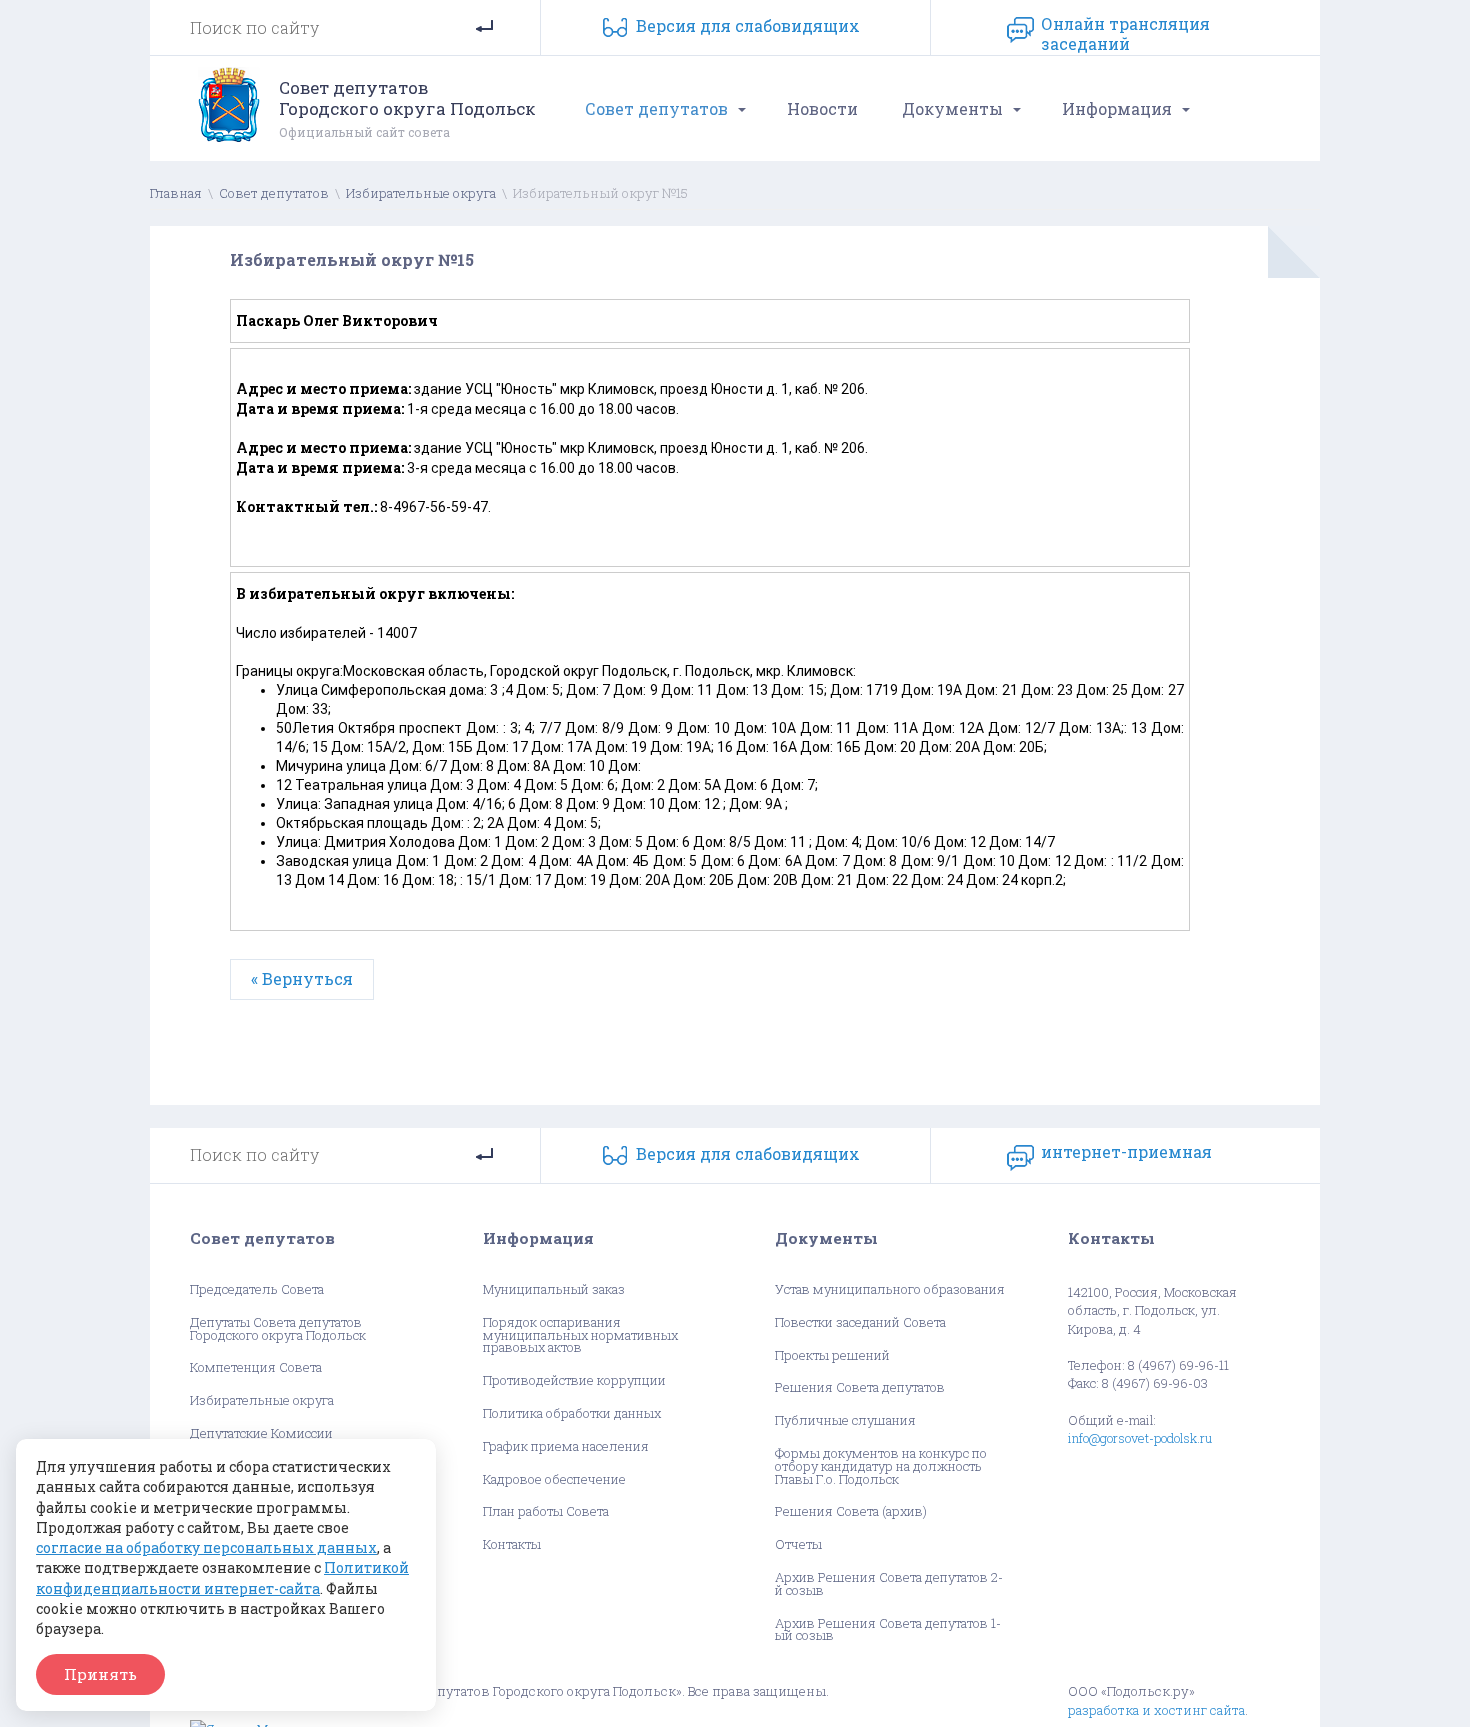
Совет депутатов (656, 108)
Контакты (512, 1544)
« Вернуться (302, 978)
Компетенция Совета (256, 1367)
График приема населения (566, 1446)
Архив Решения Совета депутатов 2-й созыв (889, 1584)
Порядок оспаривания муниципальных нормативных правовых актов (580, 1335)
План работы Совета (546, 1511)
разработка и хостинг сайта (1156, 1710)
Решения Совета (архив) (851, 1511)
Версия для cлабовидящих (748, 25)
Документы (952, 108)
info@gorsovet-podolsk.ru (1140, 1438)
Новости (822, 108)
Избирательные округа (421, 193)
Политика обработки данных (572, 1413)
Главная (176, 193)
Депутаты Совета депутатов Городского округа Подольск (278, 1329)
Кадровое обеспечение (554, 1479)
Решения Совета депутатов (860, 1387)
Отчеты (798, 1544)
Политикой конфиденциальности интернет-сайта (222, 1577)
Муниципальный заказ (554, 1289)
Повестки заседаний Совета (860, 1322)
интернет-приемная (1126, 1152)
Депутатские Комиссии (261, 1433)
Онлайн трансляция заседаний (1125, 30)
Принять (100, 1674)
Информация (1117, 108)
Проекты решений (832, 1355)
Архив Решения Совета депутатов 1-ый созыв (888, 1630)
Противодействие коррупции (574, 1380)
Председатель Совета (257, 1289)
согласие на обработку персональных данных (206, 1547)
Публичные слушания (845, 1420)
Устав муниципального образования (890, 1289)
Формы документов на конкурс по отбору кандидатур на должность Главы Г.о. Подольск (881, 1466)
